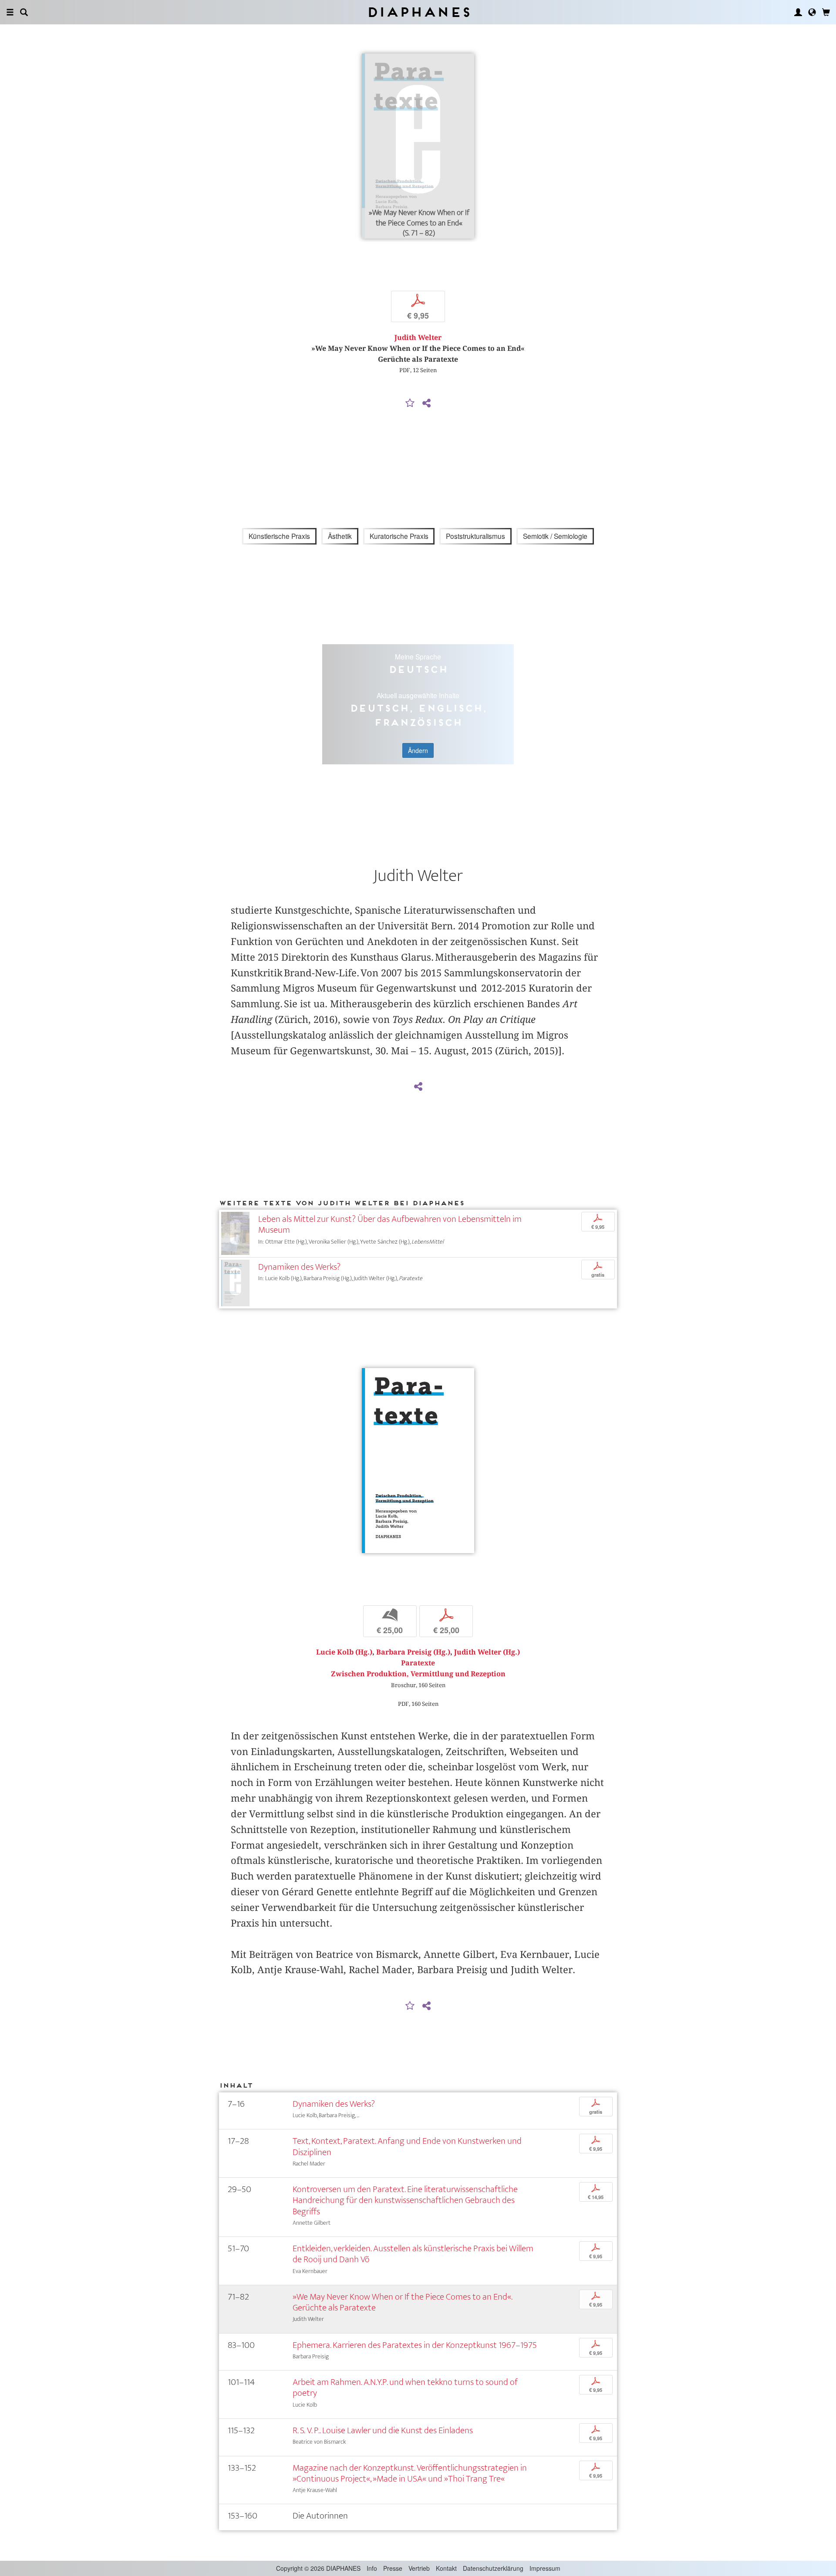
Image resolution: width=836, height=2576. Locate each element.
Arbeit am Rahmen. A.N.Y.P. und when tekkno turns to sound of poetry (405, 2388)
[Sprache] (812, 12)
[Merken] (410, 404)
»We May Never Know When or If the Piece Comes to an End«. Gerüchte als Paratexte (402, 2302)
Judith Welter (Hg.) (487, 1652)
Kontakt (446, 2568)
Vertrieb (419, 2568)
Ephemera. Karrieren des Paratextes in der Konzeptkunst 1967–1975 (415, 2345)
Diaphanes (418, 12)
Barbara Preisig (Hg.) (413, 1652)
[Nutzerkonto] (798, 12)
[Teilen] (426, 404)
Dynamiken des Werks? (299, 1267)
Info (372, 2568)
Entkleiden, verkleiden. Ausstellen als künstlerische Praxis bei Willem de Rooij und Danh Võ (413, 2254)
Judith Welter (418, 338)
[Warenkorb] (826, 12)
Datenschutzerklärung (493, 2568)
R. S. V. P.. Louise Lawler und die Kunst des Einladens (383, 2430)
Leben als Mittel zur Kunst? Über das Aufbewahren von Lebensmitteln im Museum (390, 1224)
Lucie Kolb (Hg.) (344, 1652)
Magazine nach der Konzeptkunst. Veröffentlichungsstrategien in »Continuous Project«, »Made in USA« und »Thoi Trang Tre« (410, 2473)
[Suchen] (24, 12)
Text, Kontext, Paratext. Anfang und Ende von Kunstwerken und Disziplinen (407, 2146)
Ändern (418, 750)
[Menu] (10, 12)
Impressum (545, 2568)
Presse (393, 2568)
